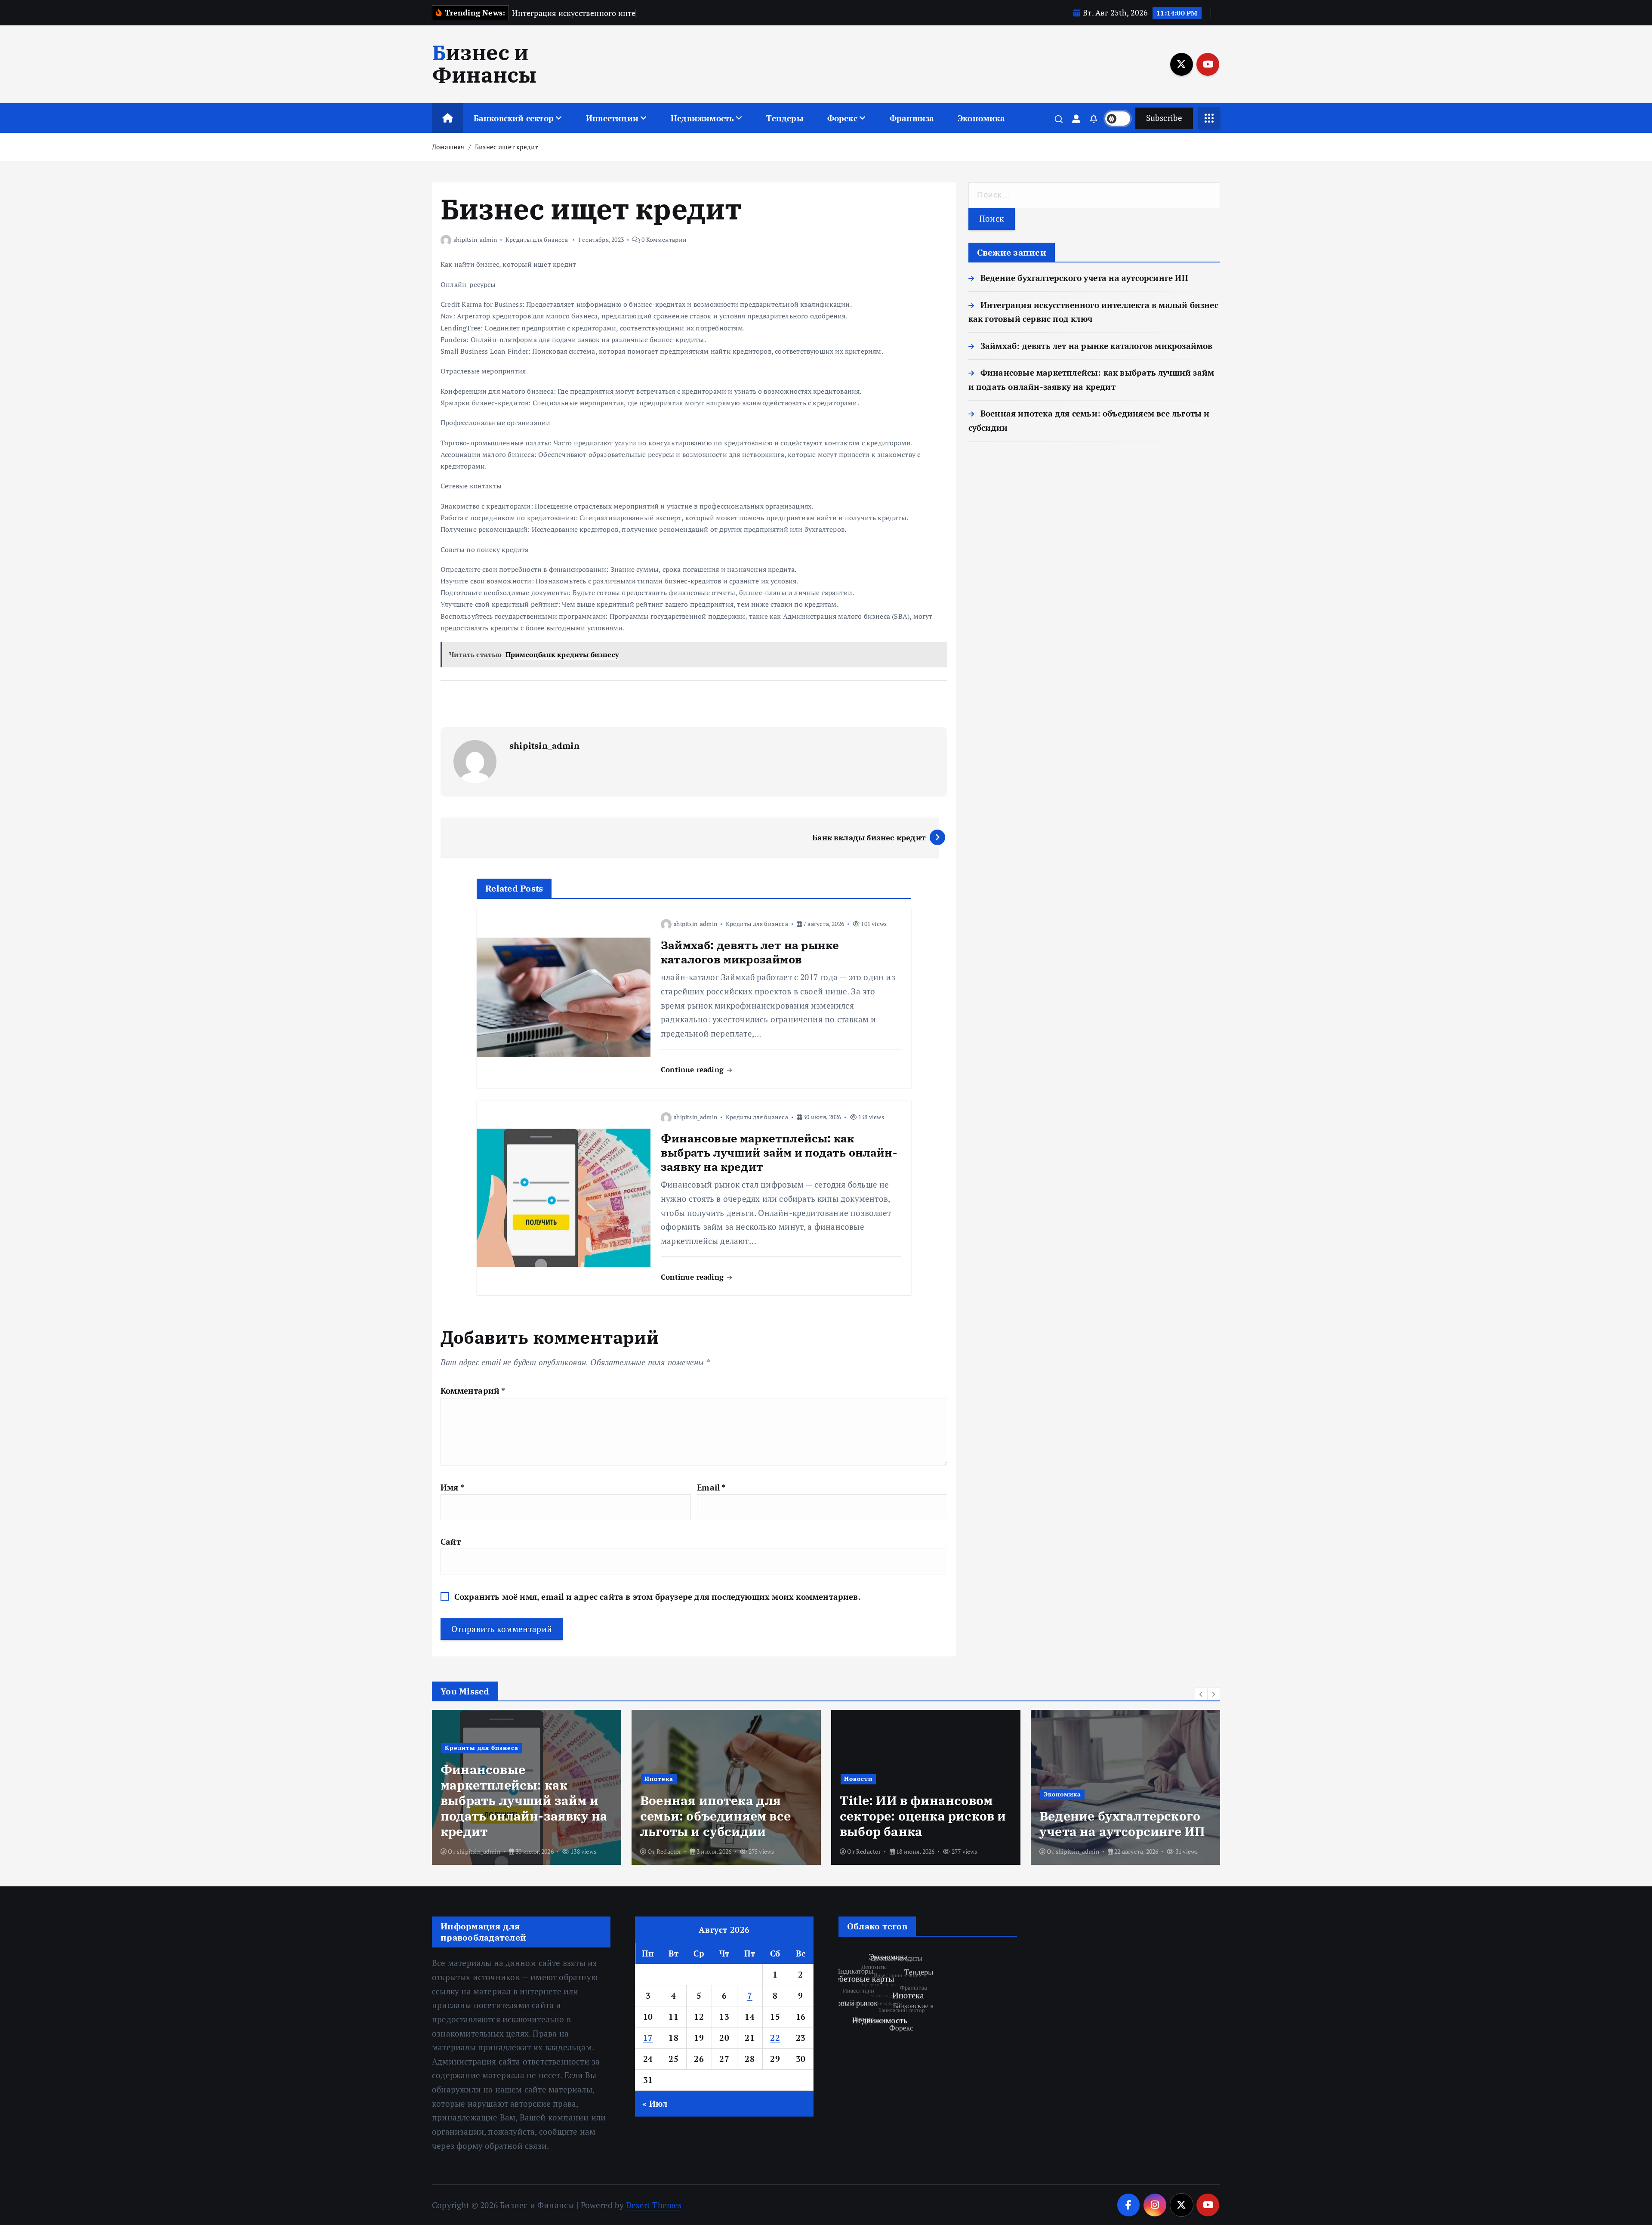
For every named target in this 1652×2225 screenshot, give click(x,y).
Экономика (981, 118)
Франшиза (912, 118)
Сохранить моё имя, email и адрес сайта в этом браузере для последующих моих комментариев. (658, 1597)
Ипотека (459, 1779)
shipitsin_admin (475, 239)
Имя (452, 1487)
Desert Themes (654, 2205)
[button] (1201, 1694)
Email (711, 1487)
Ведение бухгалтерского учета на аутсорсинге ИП (1084, 278)
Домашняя (448, 147)
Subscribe (1164, 118)
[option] (527, 1787)
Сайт (451, 1541)
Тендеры (785, 118)
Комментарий (473, 1390)
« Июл (655, 2103)
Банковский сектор (514, 118)
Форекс (842, 118)
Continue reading (693, 1069)
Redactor (469, 1851)
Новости (659, 1779)
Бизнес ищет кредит (506, 147)
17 (648, 2038)
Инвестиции (612, 118)
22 (775, 2038)
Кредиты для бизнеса (537, 239)
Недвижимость (702, 118)
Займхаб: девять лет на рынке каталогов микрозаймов (1097, 346)
